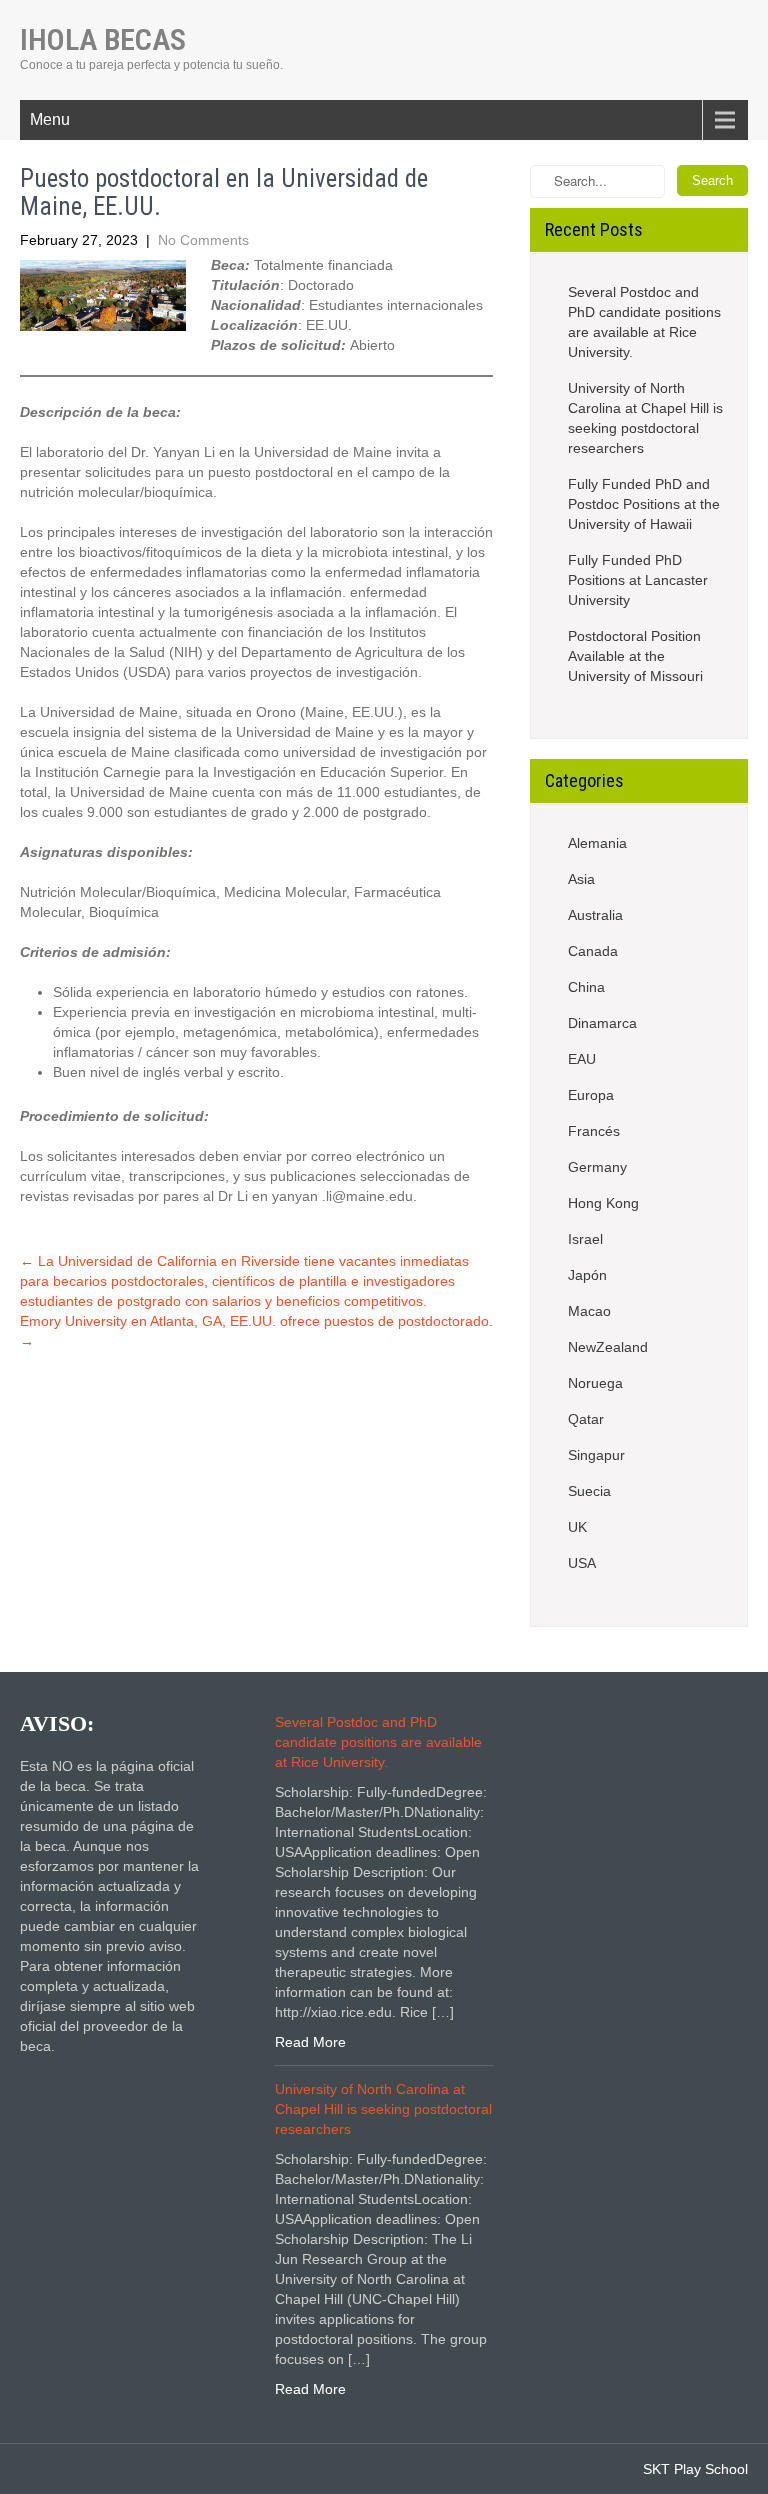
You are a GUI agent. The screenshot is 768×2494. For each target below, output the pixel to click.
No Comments (203, 240)
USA (582, 1563)
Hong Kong (603, 1203)
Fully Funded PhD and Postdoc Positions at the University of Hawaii (644, 504)
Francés (594, 1131)
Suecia (589, 1491)
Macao (589, 1311)
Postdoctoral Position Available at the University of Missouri (635, 656)
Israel (585, 1239)
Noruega (595, 1383)
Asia (581, 879)
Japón (587, 1275)
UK (577, 1527)
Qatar (586, 1419)
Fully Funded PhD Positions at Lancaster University (638, 580)
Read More (310, 2042)
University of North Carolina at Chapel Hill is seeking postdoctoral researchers (645, 418)
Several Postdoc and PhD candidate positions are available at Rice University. (644, 322)
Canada (593, 951)
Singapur (596, 1455)
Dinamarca (602, 1023)
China (586, 987)
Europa (591, 1095)
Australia (595, 915)
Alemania (597, 843)
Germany (597, 1167)
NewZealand (608, 1347)
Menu (50, 119)
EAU (582, 1059)
